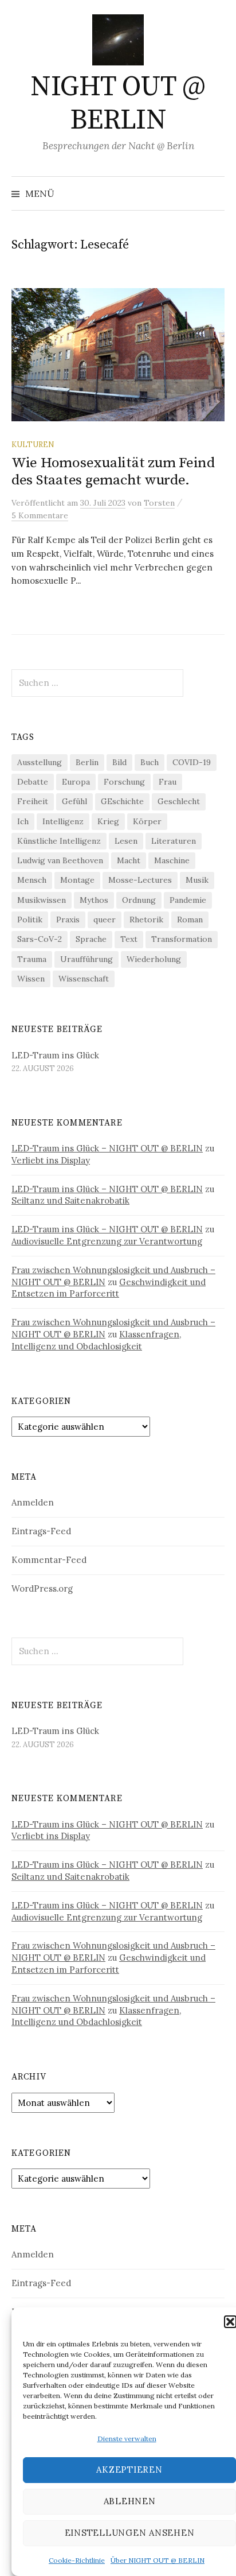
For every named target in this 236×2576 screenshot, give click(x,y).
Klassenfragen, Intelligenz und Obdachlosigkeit (96, 1340)
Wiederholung (154, 959)
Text (129, 939)
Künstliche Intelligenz (59, 841)
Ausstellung (40, 762)
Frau (168, 782)
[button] (230, 2322)
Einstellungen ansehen (130, 2533)
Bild (119, 762)
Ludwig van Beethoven (60, 860)
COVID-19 (192, 762)
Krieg (108, 821)
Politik (30, 920)
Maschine (172, 860)
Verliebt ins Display (51, 1160)
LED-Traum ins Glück (55, 1055)
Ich (23, 821)
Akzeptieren (129, 2470)
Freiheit (33, 801)
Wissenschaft (84, 979)
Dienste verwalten (127, 2439)
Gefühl (74, 801)
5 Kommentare (40, 515)
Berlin (87, 762)
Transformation (182, 939)
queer (105, 920)
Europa (76, 782)
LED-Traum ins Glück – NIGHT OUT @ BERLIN (107, 1148)
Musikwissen (42, 900)
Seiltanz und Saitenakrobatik (70, 1200)
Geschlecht (179, 801)
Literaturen (174, 841)
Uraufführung (86, 959)
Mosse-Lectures (140, 880)
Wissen (31, 979)
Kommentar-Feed (49, 1560)
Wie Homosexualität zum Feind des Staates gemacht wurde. (113, 472)
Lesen (126, 841)
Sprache (91, 939)
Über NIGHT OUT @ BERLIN (158, 2560)
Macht (129, 860)
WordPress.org (42, 1588)
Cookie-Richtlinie (77, 2560)
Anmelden (33, 1502)
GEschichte (122, 801)
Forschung (124, 782)
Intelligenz (63, 821)
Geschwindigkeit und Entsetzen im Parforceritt (109, 1288)
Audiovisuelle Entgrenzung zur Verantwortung (107, 1241)
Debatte (33, 782)
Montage (77, 880)
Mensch (32, 880)
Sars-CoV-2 (40, 939)
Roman (190, 920)
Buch (150, 762)
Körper (147, 821)
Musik (197, 880)
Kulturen (33, 444)
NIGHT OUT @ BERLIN (118, 104)
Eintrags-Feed (41, 1531)
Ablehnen (130, 2501)
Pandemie (188, 900)
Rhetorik (146, 920)
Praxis (68, 920)
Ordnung (139, 900)
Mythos (94, 900)
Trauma (32, 959)
